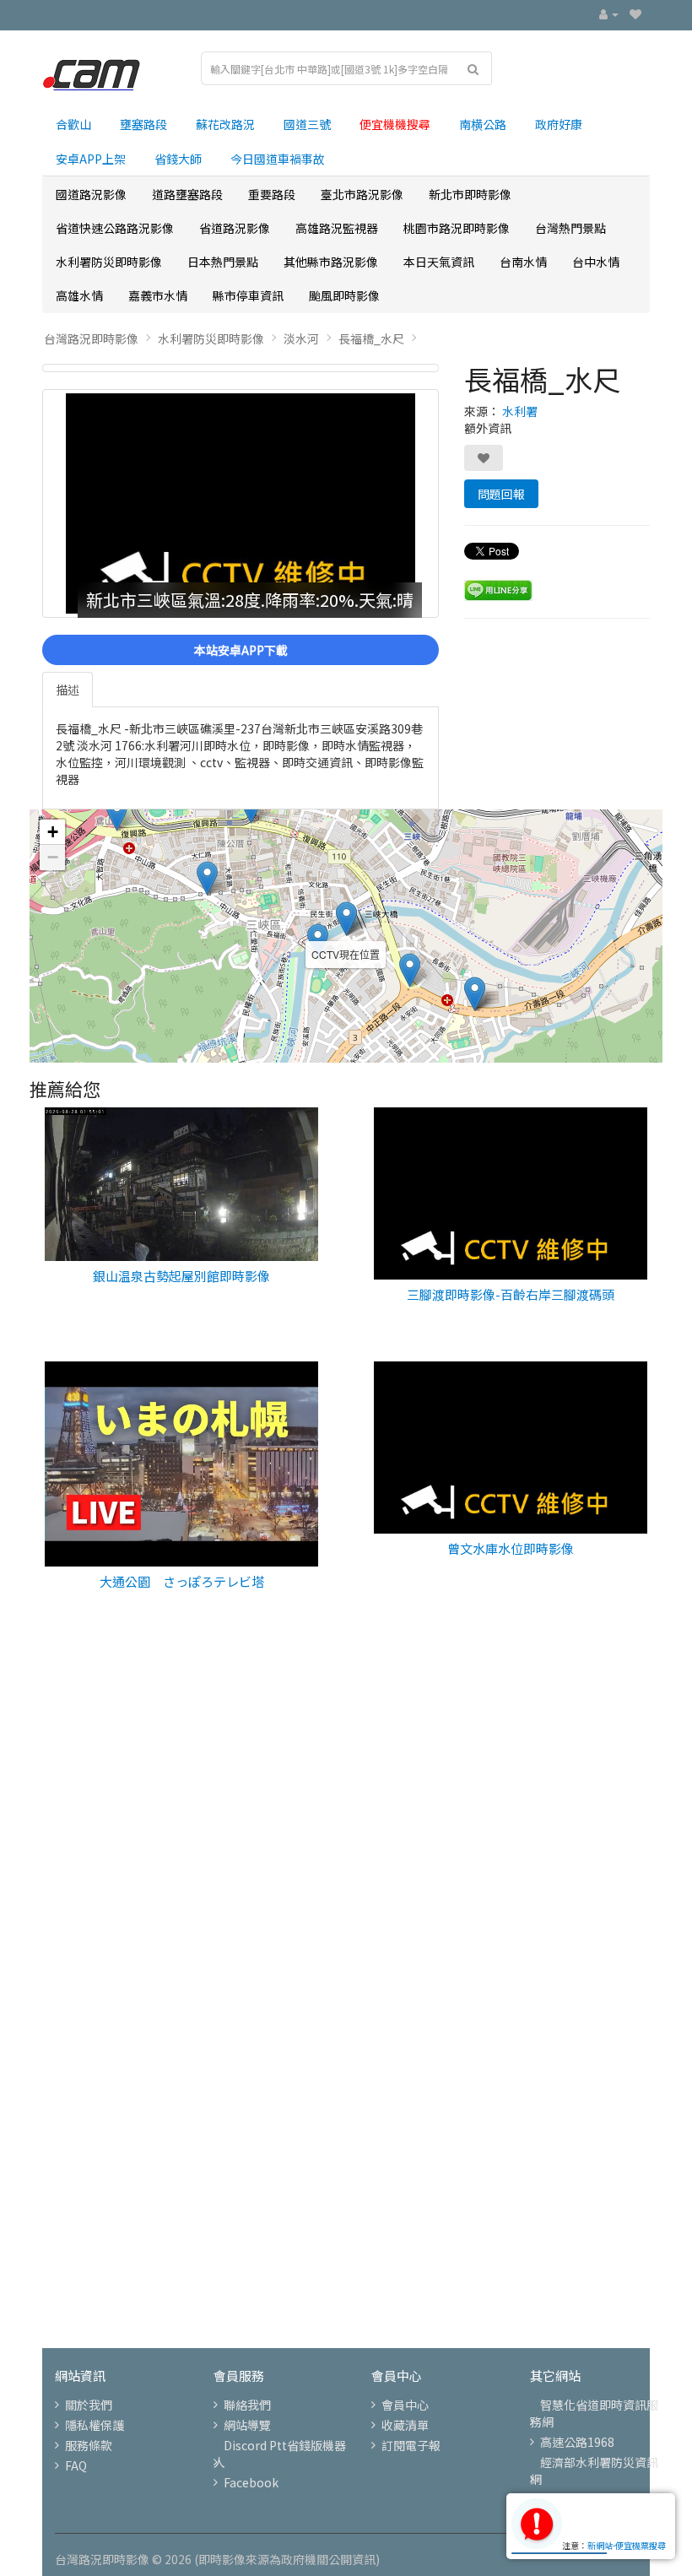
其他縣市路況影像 (331, 262)
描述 (68, 690)
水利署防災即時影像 (109, 262)
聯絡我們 (247, 2405)
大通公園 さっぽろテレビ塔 (182, 1581)
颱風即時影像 (344, 295)
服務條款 (89, 2445)
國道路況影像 (91, 194)
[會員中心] (609, 14)
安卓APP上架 (91, 159)
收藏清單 (405, 2425)
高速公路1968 (577, 2442)
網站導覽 (247, 2425)
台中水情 (596, 262)
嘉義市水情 (158, 295)
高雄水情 (79, 295)
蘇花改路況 (225, 124)
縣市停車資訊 (248, 295)
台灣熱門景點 (570, 228)
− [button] (53, 857)
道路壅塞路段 (187, 194)
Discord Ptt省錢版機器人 (280, 2454)
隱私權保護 (95, 2425)
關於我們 (89, 2405)
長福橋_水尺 (371, 338)
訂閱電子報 (411, 2445)
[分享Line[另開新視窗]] (498, 589)
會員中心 (405, 2405)
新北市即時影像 (470, 194)
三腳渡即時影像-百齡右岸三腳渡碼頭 (511, 1294)
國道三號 (307, 124)
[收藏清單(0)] (635, 14)
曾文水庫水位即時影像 (511, 1548)
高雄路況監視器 (337, 228)
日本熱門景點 (223, 262)
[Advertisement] (346, 1837)
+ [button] (53, 832)
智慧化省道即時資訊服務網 (594, 2413)
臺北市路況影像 (362, 194)
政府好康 (559, 124)
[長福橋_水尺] (241, 368)
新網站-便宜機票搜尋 (627, 2545)
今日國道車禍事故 (278, 159)
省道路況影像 (235, 228)
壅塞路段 (143, 124)
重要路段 (272, 194)
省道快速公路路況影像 (115, 228)
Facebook (251, 2482)
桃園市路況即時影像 (457, 228)
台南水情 (523, 262)
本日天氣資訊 (439, 262)
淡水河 (301, 338)
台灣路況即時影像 (91, 338)
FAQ (76, 2465)
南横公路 (483, 124)
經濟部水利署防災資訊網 (594, 2470)
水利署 (520, 411)
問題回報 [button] (501, 494)
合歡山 (73, 124)
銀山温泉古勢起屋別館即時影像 (181, 1276)
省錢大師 (178, 159)
